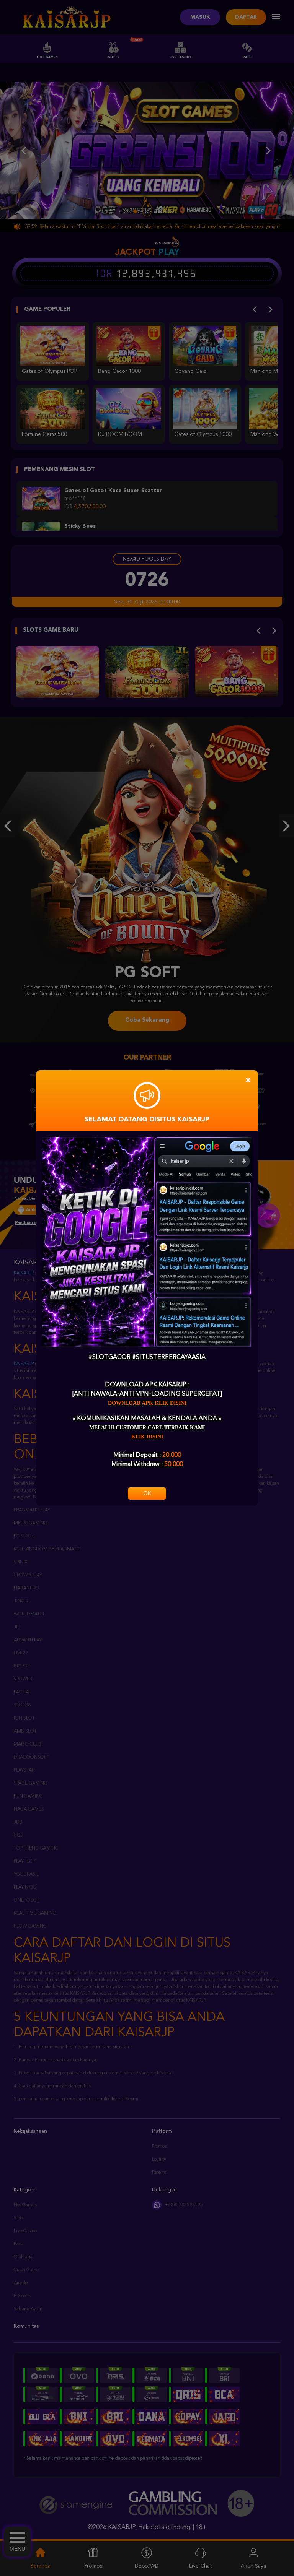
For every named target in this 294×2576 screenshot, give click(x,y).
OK (147, 1494)
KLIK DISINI (147, 1437)
